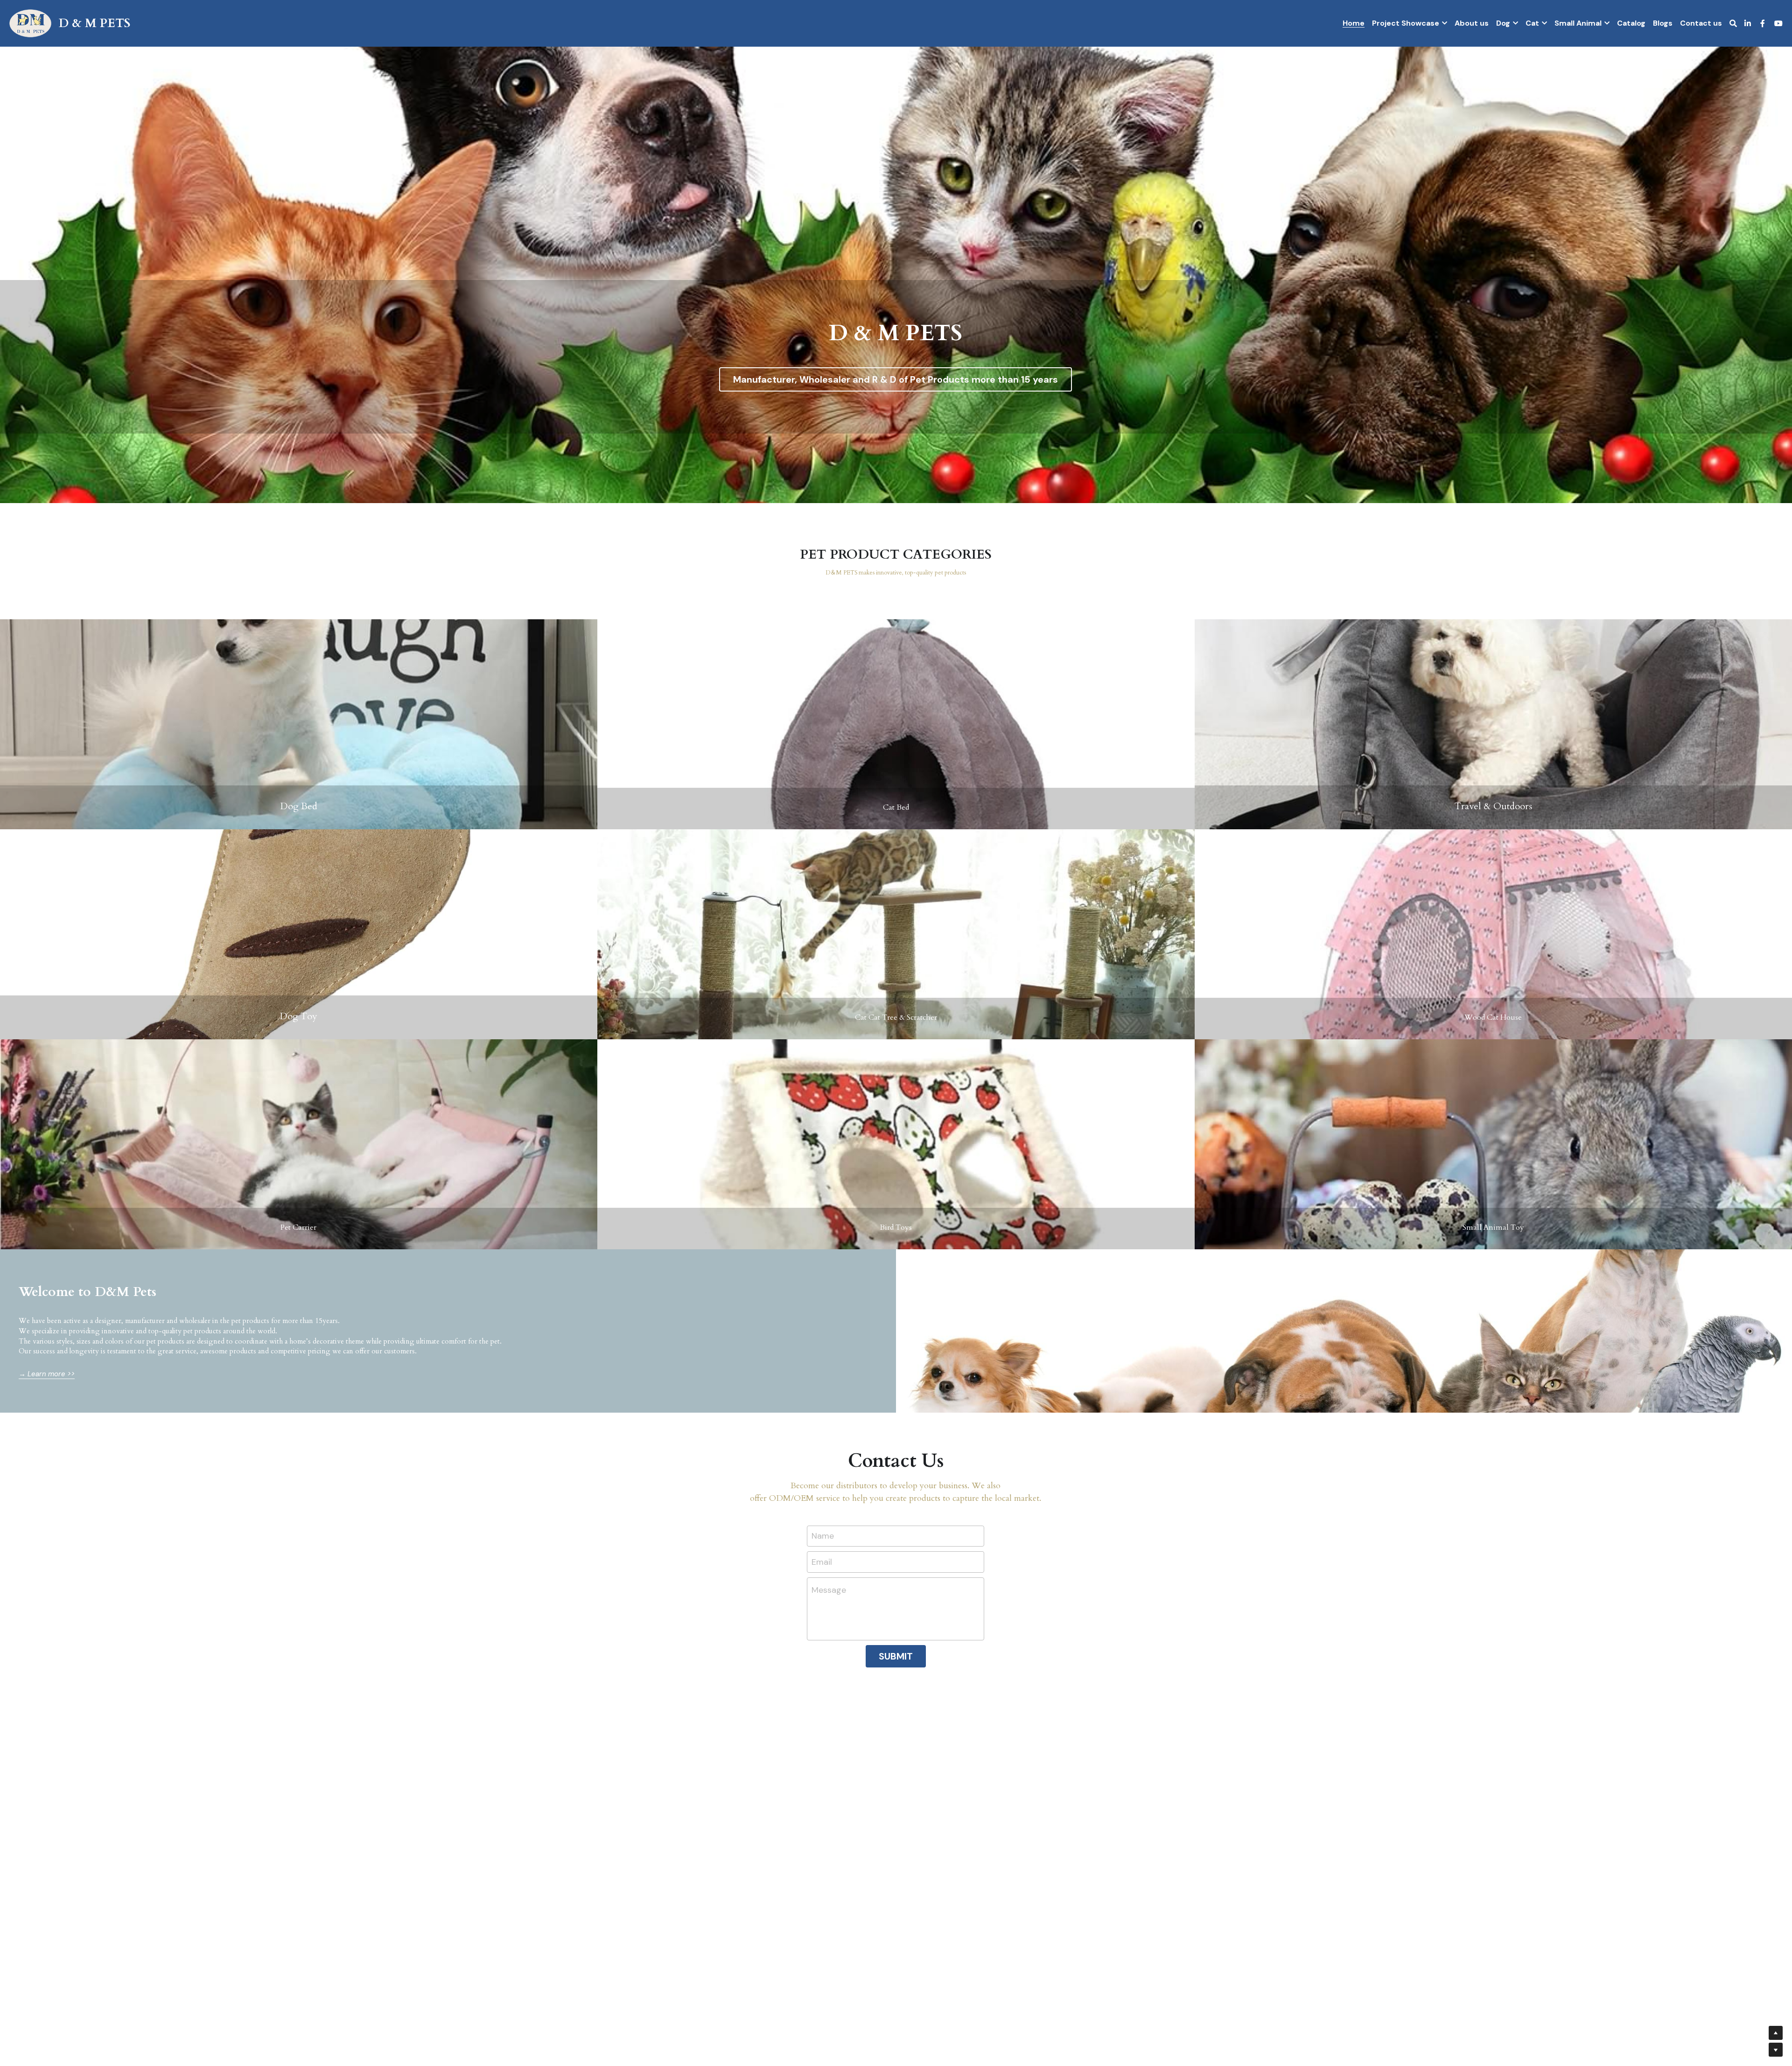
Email (822, 1562)
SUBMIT (896, 1656)
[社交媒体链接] (1748, 23)
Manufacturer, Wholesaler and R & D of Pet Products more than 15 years (896, 379)
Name (823, 1536)
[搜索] (1733, 24)
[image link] (30, 23)
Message (829, 1590)
